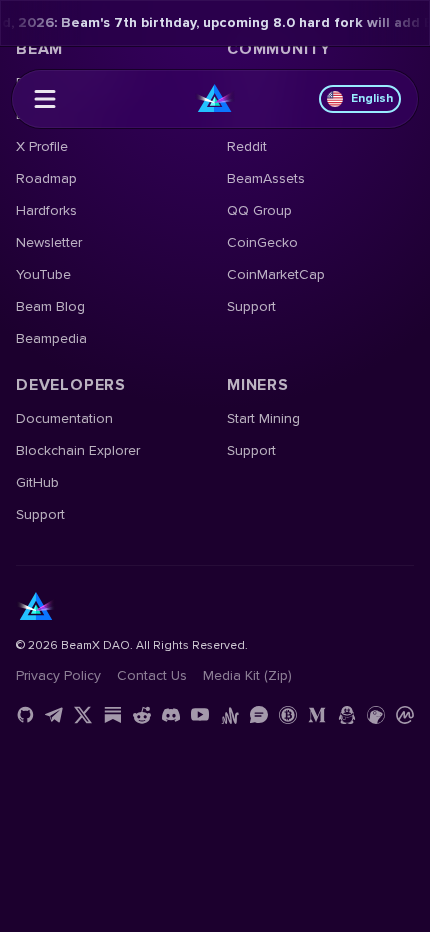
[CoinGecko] (376, 715)
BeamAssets (266, 178)
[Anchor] (230, 715)
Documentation (64, 418)
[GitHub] (25, 715)
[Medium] (317, 715)
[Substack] (113, 715)
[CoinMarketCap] (405, 715)
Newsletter (49, 242)
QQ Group (259, 210)
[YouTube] (200, 715)
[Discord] (171, 715)
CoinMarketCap (276, 274)
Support (251, 306)
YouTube (43, 274)
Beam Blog (50, 306)
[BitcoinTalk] (288, 715)
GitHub (37, 482)
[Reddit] (142, 715)
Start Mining (263, 418)
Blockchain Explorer (78, 450)
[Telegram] (54, 715)
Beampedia (51, 338)
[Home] (215, 99)
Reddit (247, 146)
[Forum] (259, 715)
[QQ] (347, 715)
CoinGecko (262, 242)
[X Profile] (83, 715)
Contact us (152, 675)
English (372, 98)
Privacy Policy (58, 675)
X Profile (42, 146)
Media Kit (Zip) (247, 675)
